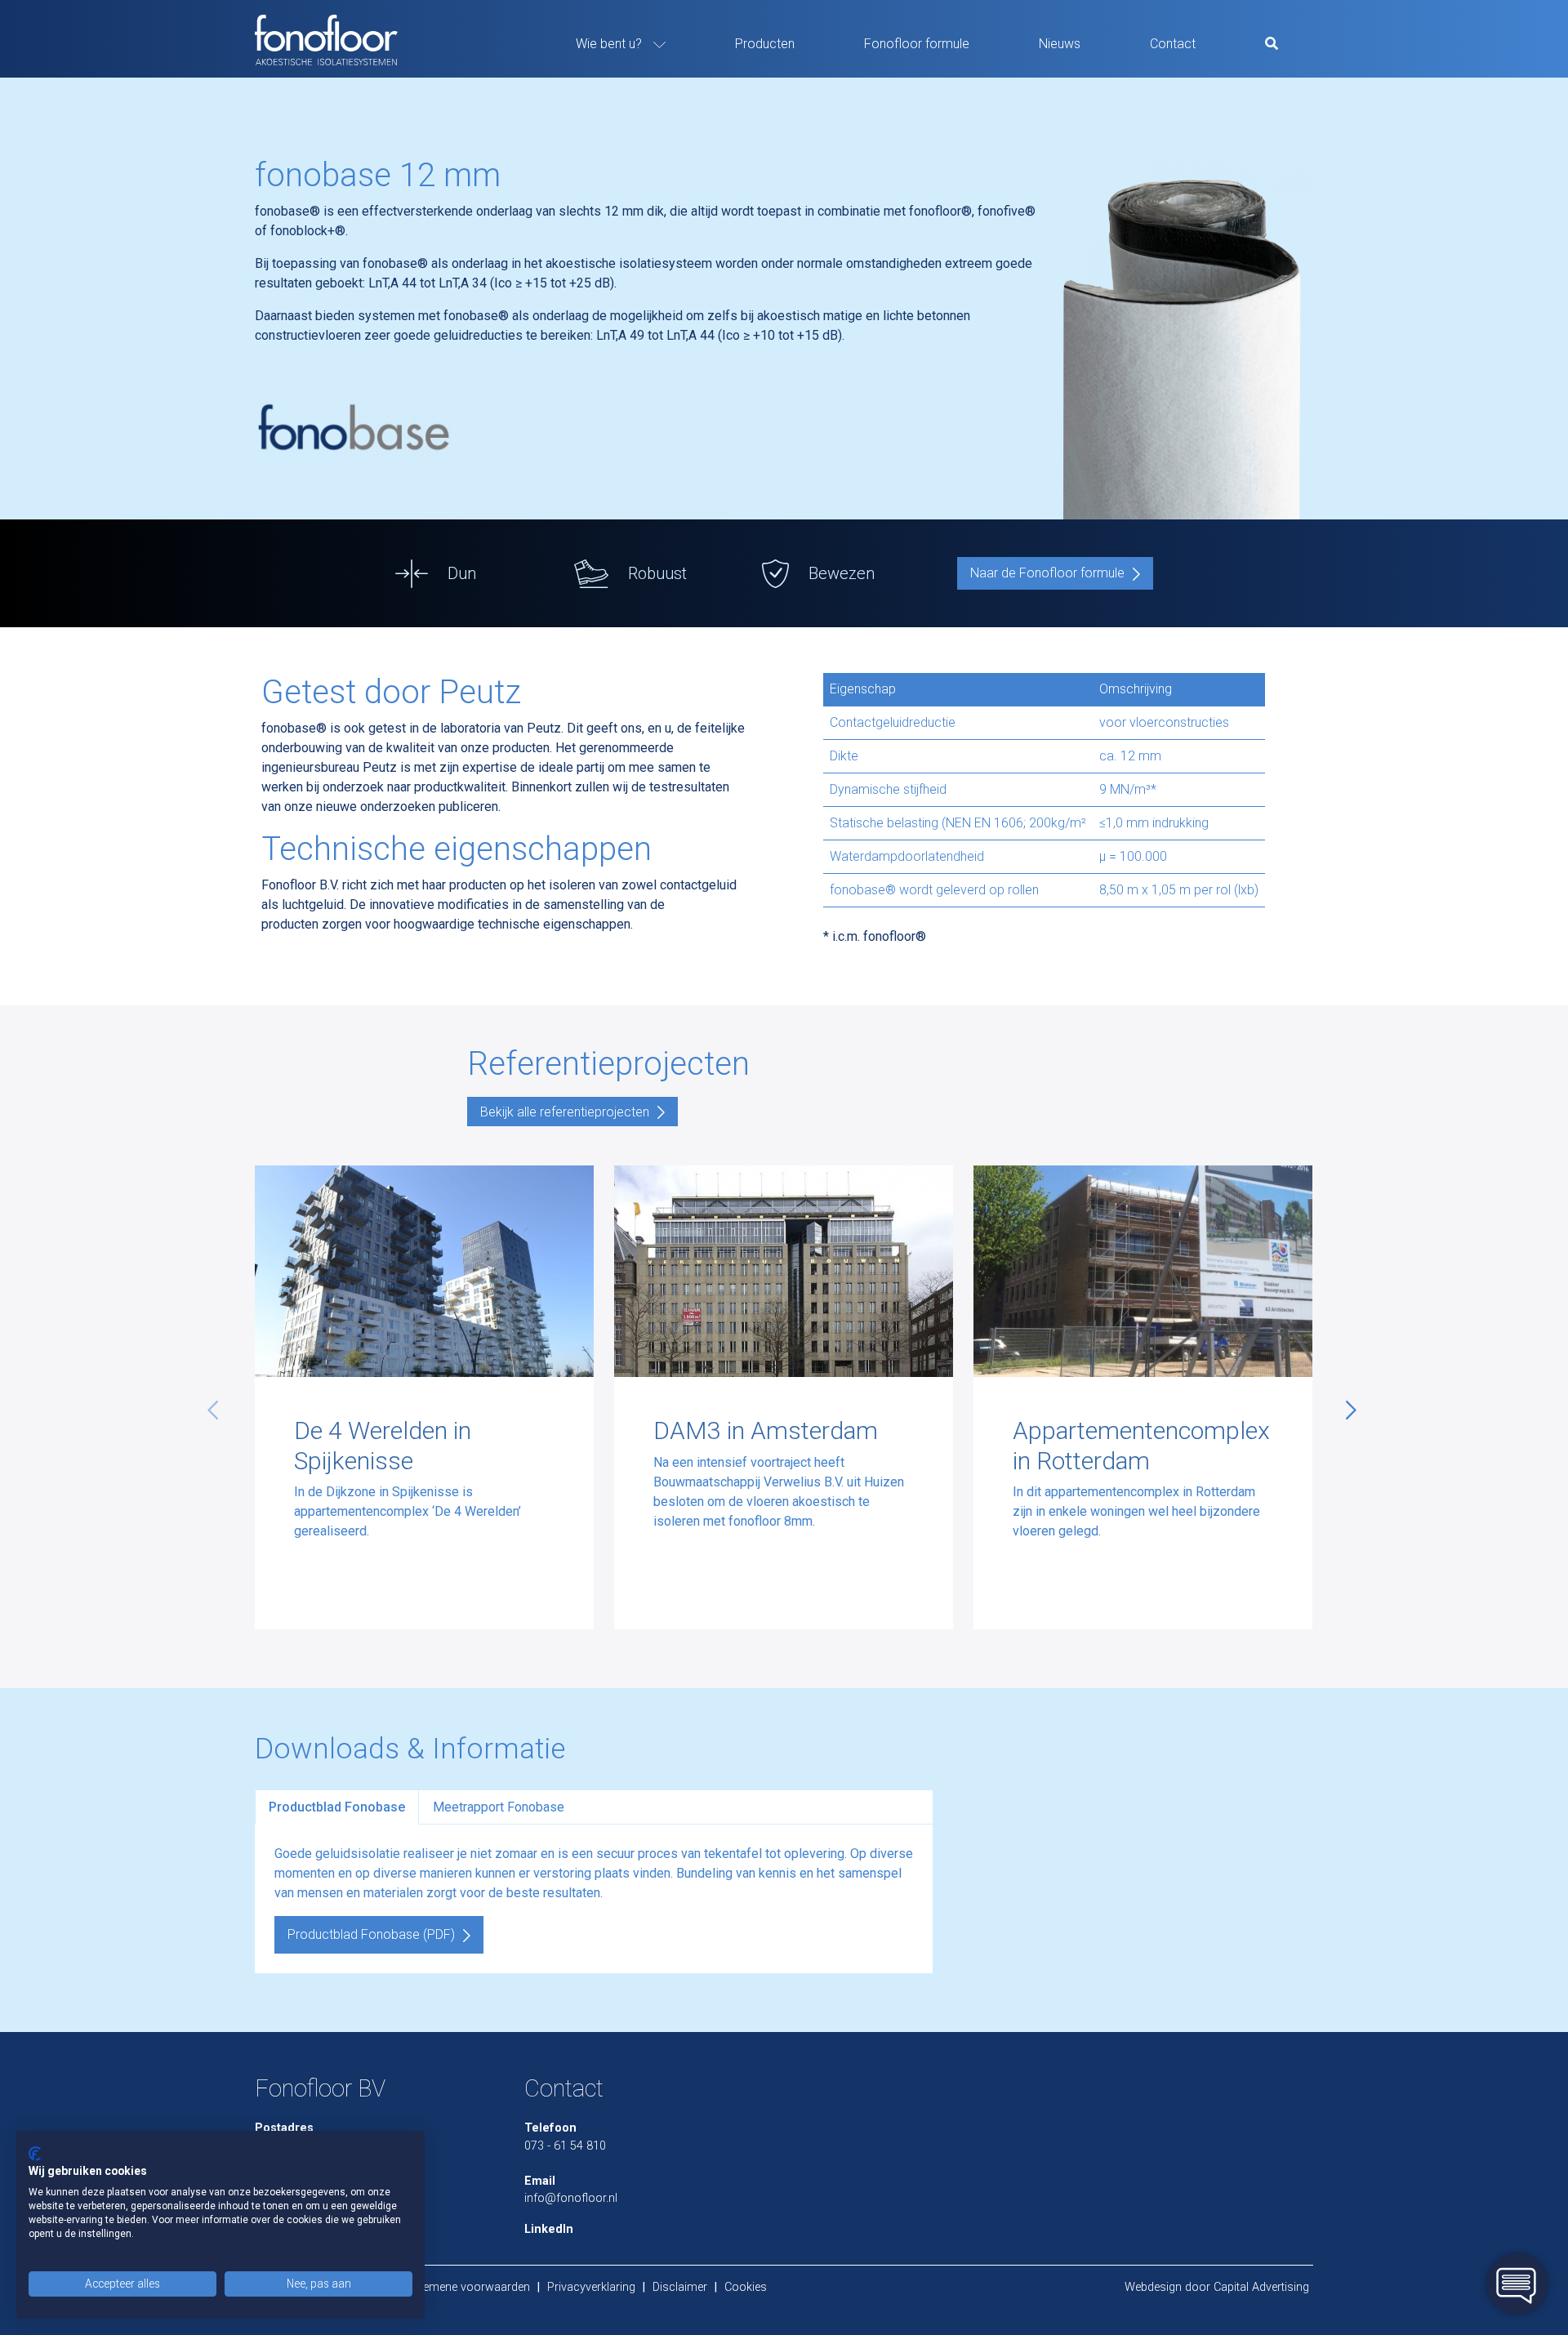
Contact (1173, 44)
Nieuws (1060, 44)
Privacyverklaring (591, 2287)
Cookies (746, 2287)
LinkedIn (549, 2229)
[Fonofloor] (332, 39)
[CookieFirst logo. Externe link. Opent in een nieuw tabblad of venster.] (35, 2154)
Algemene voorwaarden (468, 2287)
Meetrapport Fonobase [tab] (499, 1807)
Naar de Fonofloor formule (1047, 573)
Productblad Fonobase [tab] (337, 1807)
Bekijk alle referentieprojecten (565, 1112)
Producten (765, 44)
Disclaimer (680, 2287)
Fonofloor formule (917, 44)
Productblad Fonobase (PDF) (371, 1934)
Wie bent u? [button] (610, 44)
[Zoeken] (1272, 44)
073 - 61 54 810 (565, 2146)
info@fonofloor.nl (571, 2198)
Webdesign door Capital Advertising (1217, 2287)
